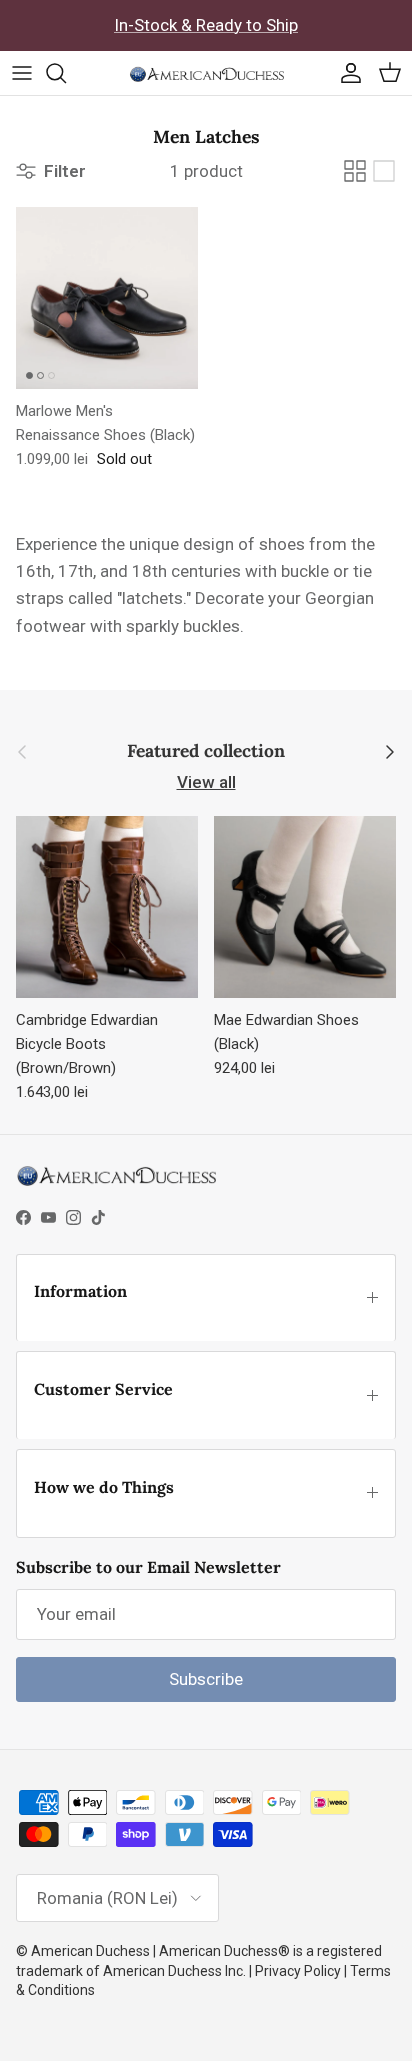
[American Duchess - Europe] (206, 73)
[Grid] (355, 171)
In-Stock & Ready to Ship (206, 25)
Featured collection (206, 751)
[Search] (66, 73)
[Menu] (22, 73)
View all (206, 782)
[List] (384, 171)
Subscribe (206, 1679)
